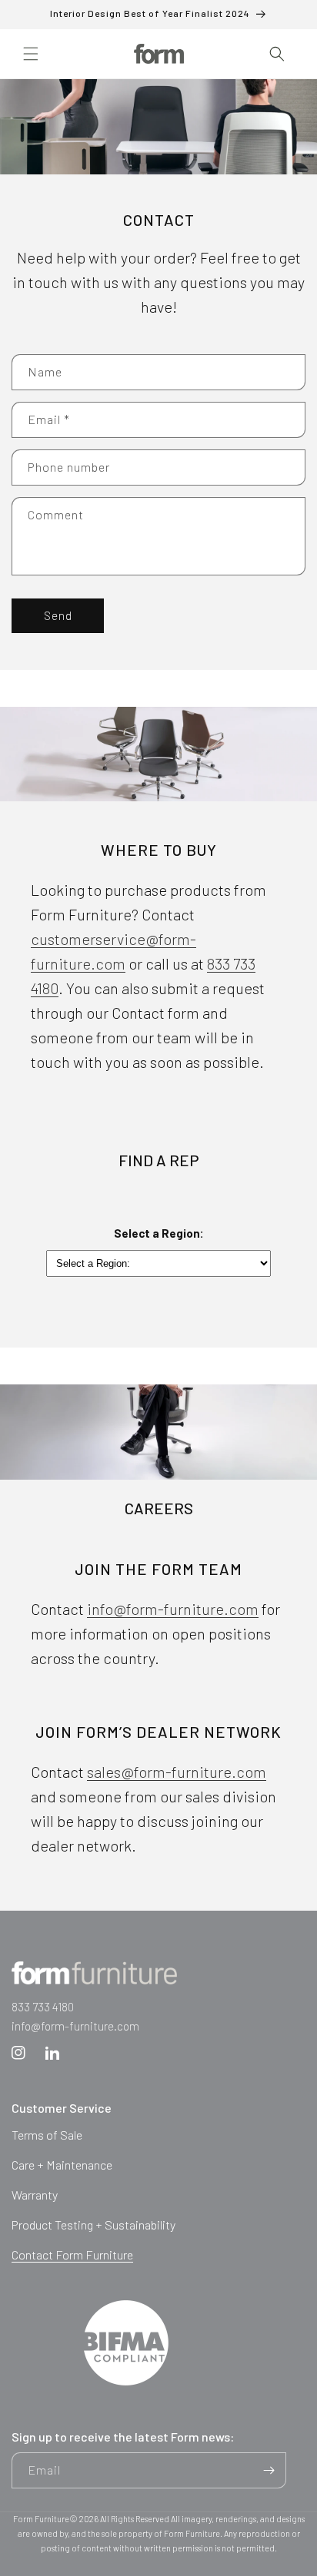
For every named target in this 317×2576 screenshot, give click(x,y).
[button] (31, 54)
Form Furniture (41, 2519)
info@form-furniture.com (173, 1609)
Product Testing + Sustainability (93, 2225)
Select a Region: (159, 1233)
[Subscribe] (269, 2470)
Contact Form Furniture (72, 2254)
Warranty (35, 2195)
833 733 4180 (43, 2007)
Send (58, 615)
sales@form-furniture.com (177, 1772)
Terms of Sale (47, 2135)
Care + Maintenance (62, 2165)
